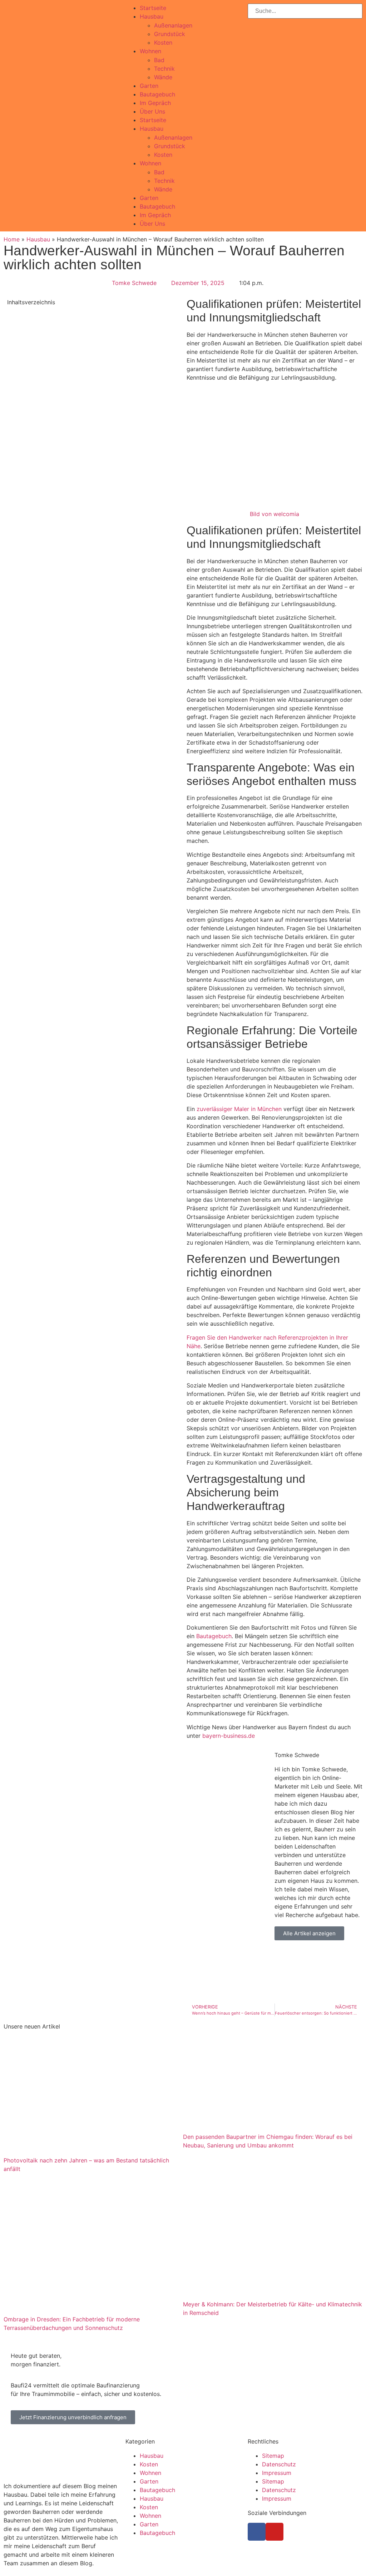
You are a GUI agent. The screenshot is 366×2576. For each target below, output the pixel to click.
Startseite (153, 8)
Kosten (163, 42)
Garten (149, 86)
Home (12, 239)
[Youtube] (274, 2532)
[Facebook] (257, 2532)
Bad (159, 60)
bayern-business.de (229, 1736)
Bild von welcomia (274, 514)
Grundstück (170, 34)
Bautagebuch (157, 94)
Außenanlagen (173, 25)
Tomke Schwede (297, 1755)
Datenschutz (279, 2464)
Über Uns (152, 111)
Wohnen (150, 51)
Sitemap (273, 2456)
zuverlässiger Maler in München (239, 1109)
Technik (164, 69)
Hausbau (152, 16)
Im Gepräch (155, 103)
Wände (163, 77)
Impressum (277, 2473)
